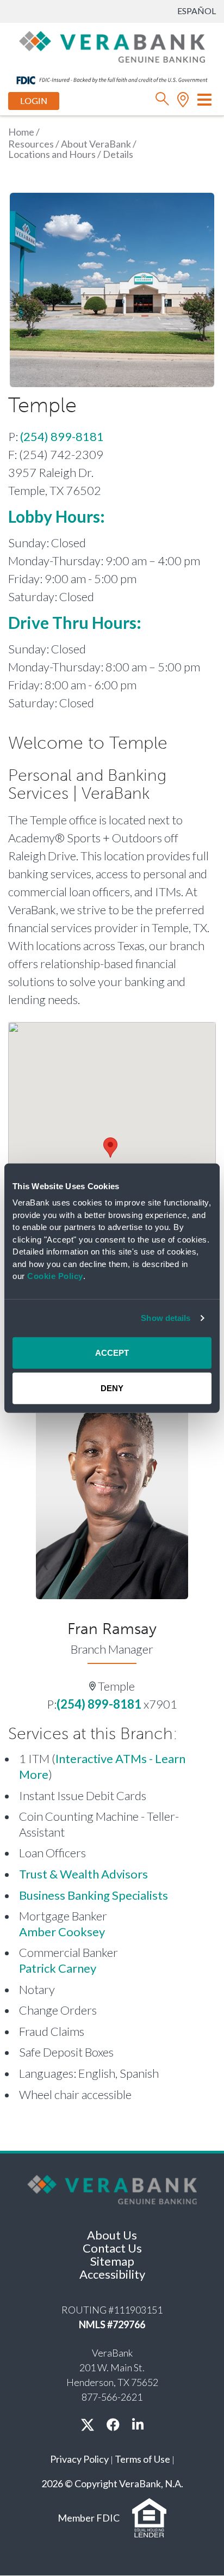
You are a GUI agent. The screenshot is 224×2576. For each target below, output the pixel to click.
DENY (112, 1388)
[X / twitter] (88, 2424)
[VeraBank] (112, 46)
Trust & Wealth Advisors (83, 1874)
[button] (110, 1148)
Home (21, 132)
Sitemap (112, 2261)
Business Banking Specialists (94, 1895)
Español (197, 11)
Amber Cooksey (62, 1932)
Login (34, 101)
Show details (166, 1318)
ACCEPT (112, 1352)
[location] (183, 102)
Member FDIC (89, 2518)
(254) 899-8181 (62, 436)
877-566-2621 (112, 2397)
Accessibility (112, 2274)
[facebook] (113, 2424)
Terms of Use (142, 2459)
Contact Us (112, 2248)
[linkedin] (138, 2424)
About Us (112, 2235)
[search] (162, 102)
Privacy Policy (79, 2459)
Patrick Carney (58, 1968)
